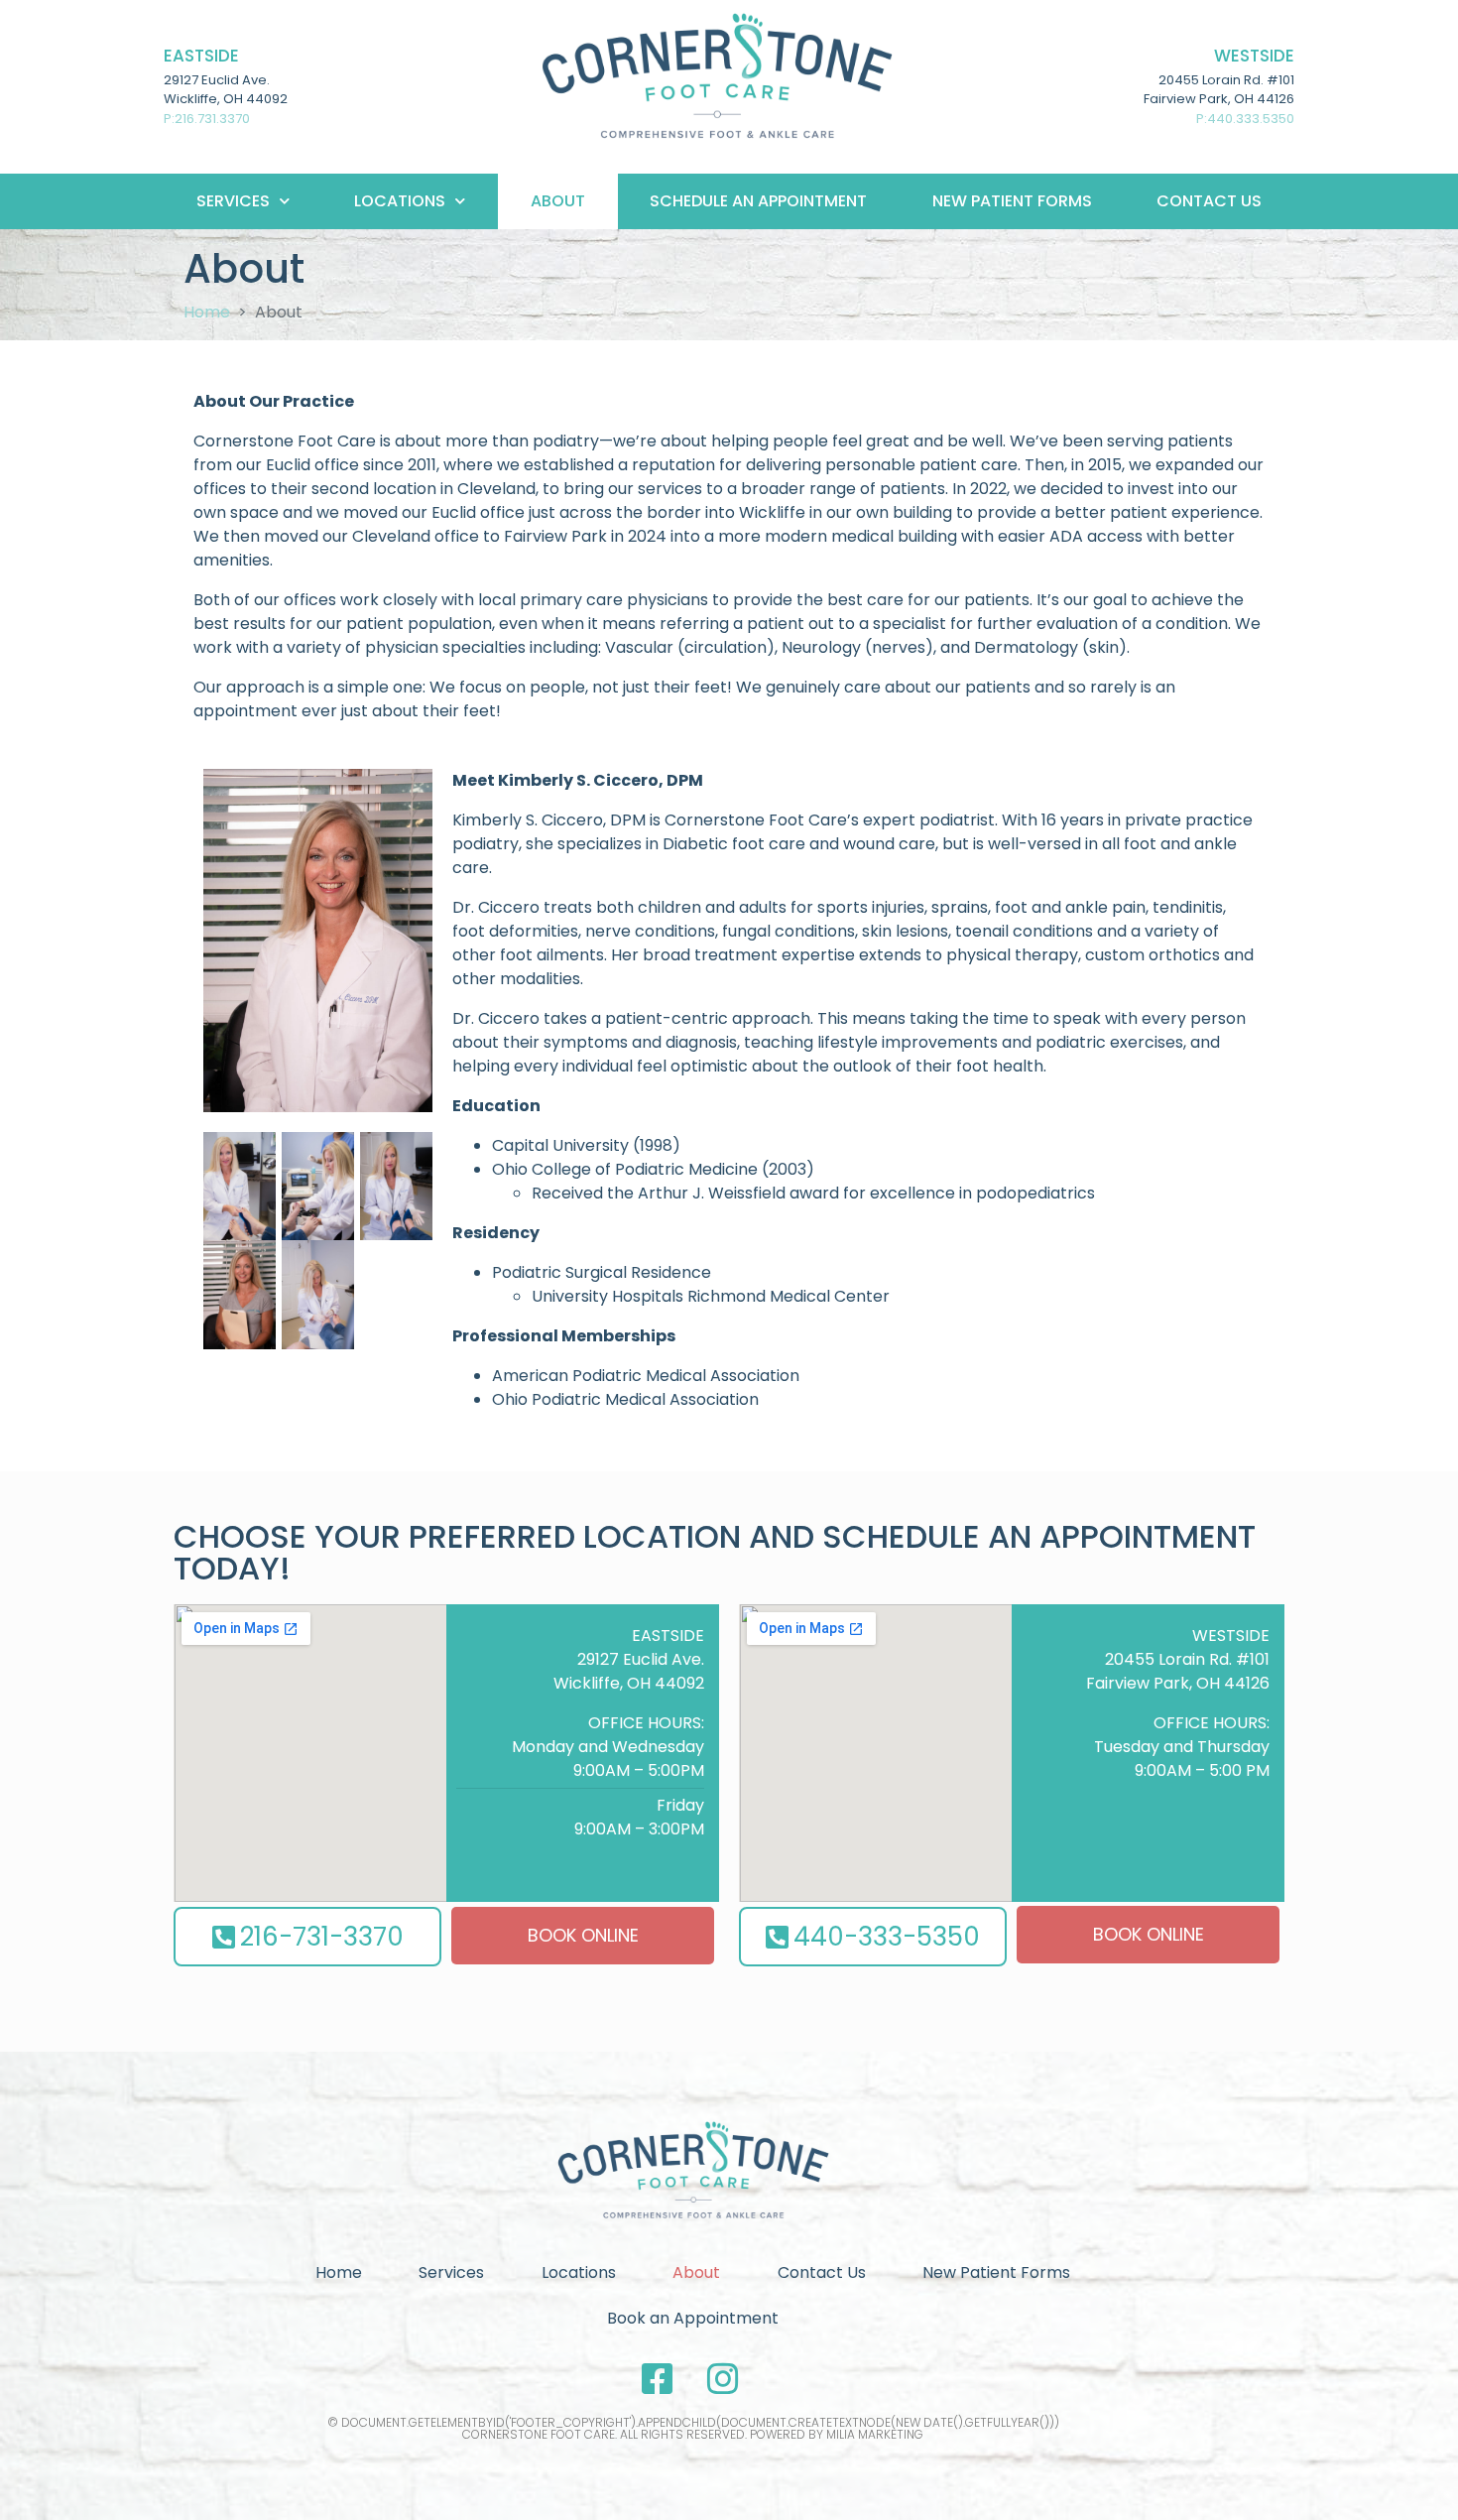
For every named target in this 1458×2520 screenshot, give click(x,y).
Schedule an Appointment (758, 201)
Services (233, 201)
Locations (579, 2272)
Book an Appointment (693, 2318)
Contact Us (1209, 201)
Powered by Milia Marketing (837, 2434)
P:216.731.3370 (207, 119)
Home (339, 2272)
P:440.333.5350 (1245, 119)
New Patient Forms (1012, 201)
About (558, 201)
